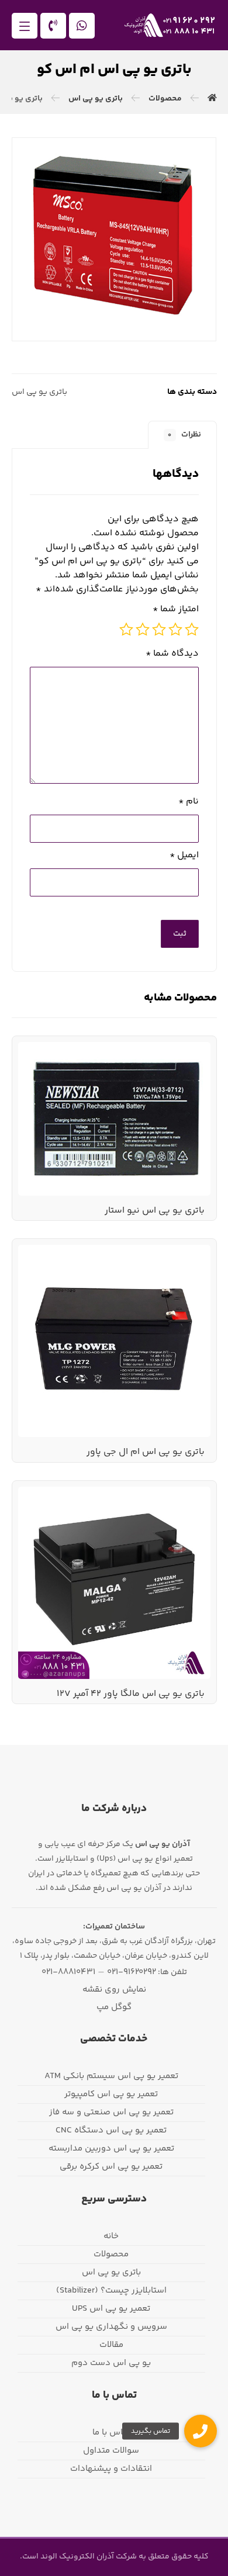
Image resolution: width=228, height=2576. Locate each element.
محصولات (111, 2254)
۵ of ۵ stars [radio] (126, 629)
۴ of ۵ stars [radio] (143, 629)
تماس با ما (111, 2433)
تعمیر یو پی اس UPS (111, 2309)
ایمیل (184, 856)
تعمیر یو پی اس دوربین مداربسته (111, 2149)
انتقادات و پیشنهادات (111, 2469)
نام (189, 802)
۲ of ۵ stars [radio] (175, 629)
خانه (111, 2236)
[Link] (53, 26)
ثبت (180, 934)
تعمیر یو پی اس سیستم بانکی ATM (111, 2076)
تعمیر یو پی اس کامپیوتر (111, 2094)
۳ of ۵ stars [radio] (159, 629)
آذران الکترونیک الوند (76, 2557)
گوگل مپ (114, 2007)
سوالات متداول (111, 2451)
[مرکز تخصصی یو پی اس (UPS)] (170, 25)
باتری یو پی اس (39, 392)
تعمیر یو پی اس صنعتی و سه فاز (111, 2112)
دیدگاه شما (172, 654)
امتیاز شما (176, 610)
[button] (25, 26)
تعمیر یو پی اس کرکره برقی (111, 2167)
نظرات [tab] (184, 435)
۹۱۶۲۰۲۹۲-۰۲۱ (132, 1972)
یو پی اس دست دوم (111, 2363)
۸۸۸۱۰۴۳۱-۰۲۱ (68, 1972)
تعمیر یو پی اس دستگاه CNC (111, 2130)
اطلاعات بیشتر (167, 1074)
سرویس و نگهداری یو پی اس (111, 2327)
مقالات (111, 2345)
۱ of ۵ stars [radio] (192, 629)
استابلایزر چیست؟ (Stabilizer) (111, 2291)
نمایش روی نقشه (114, 1990)
